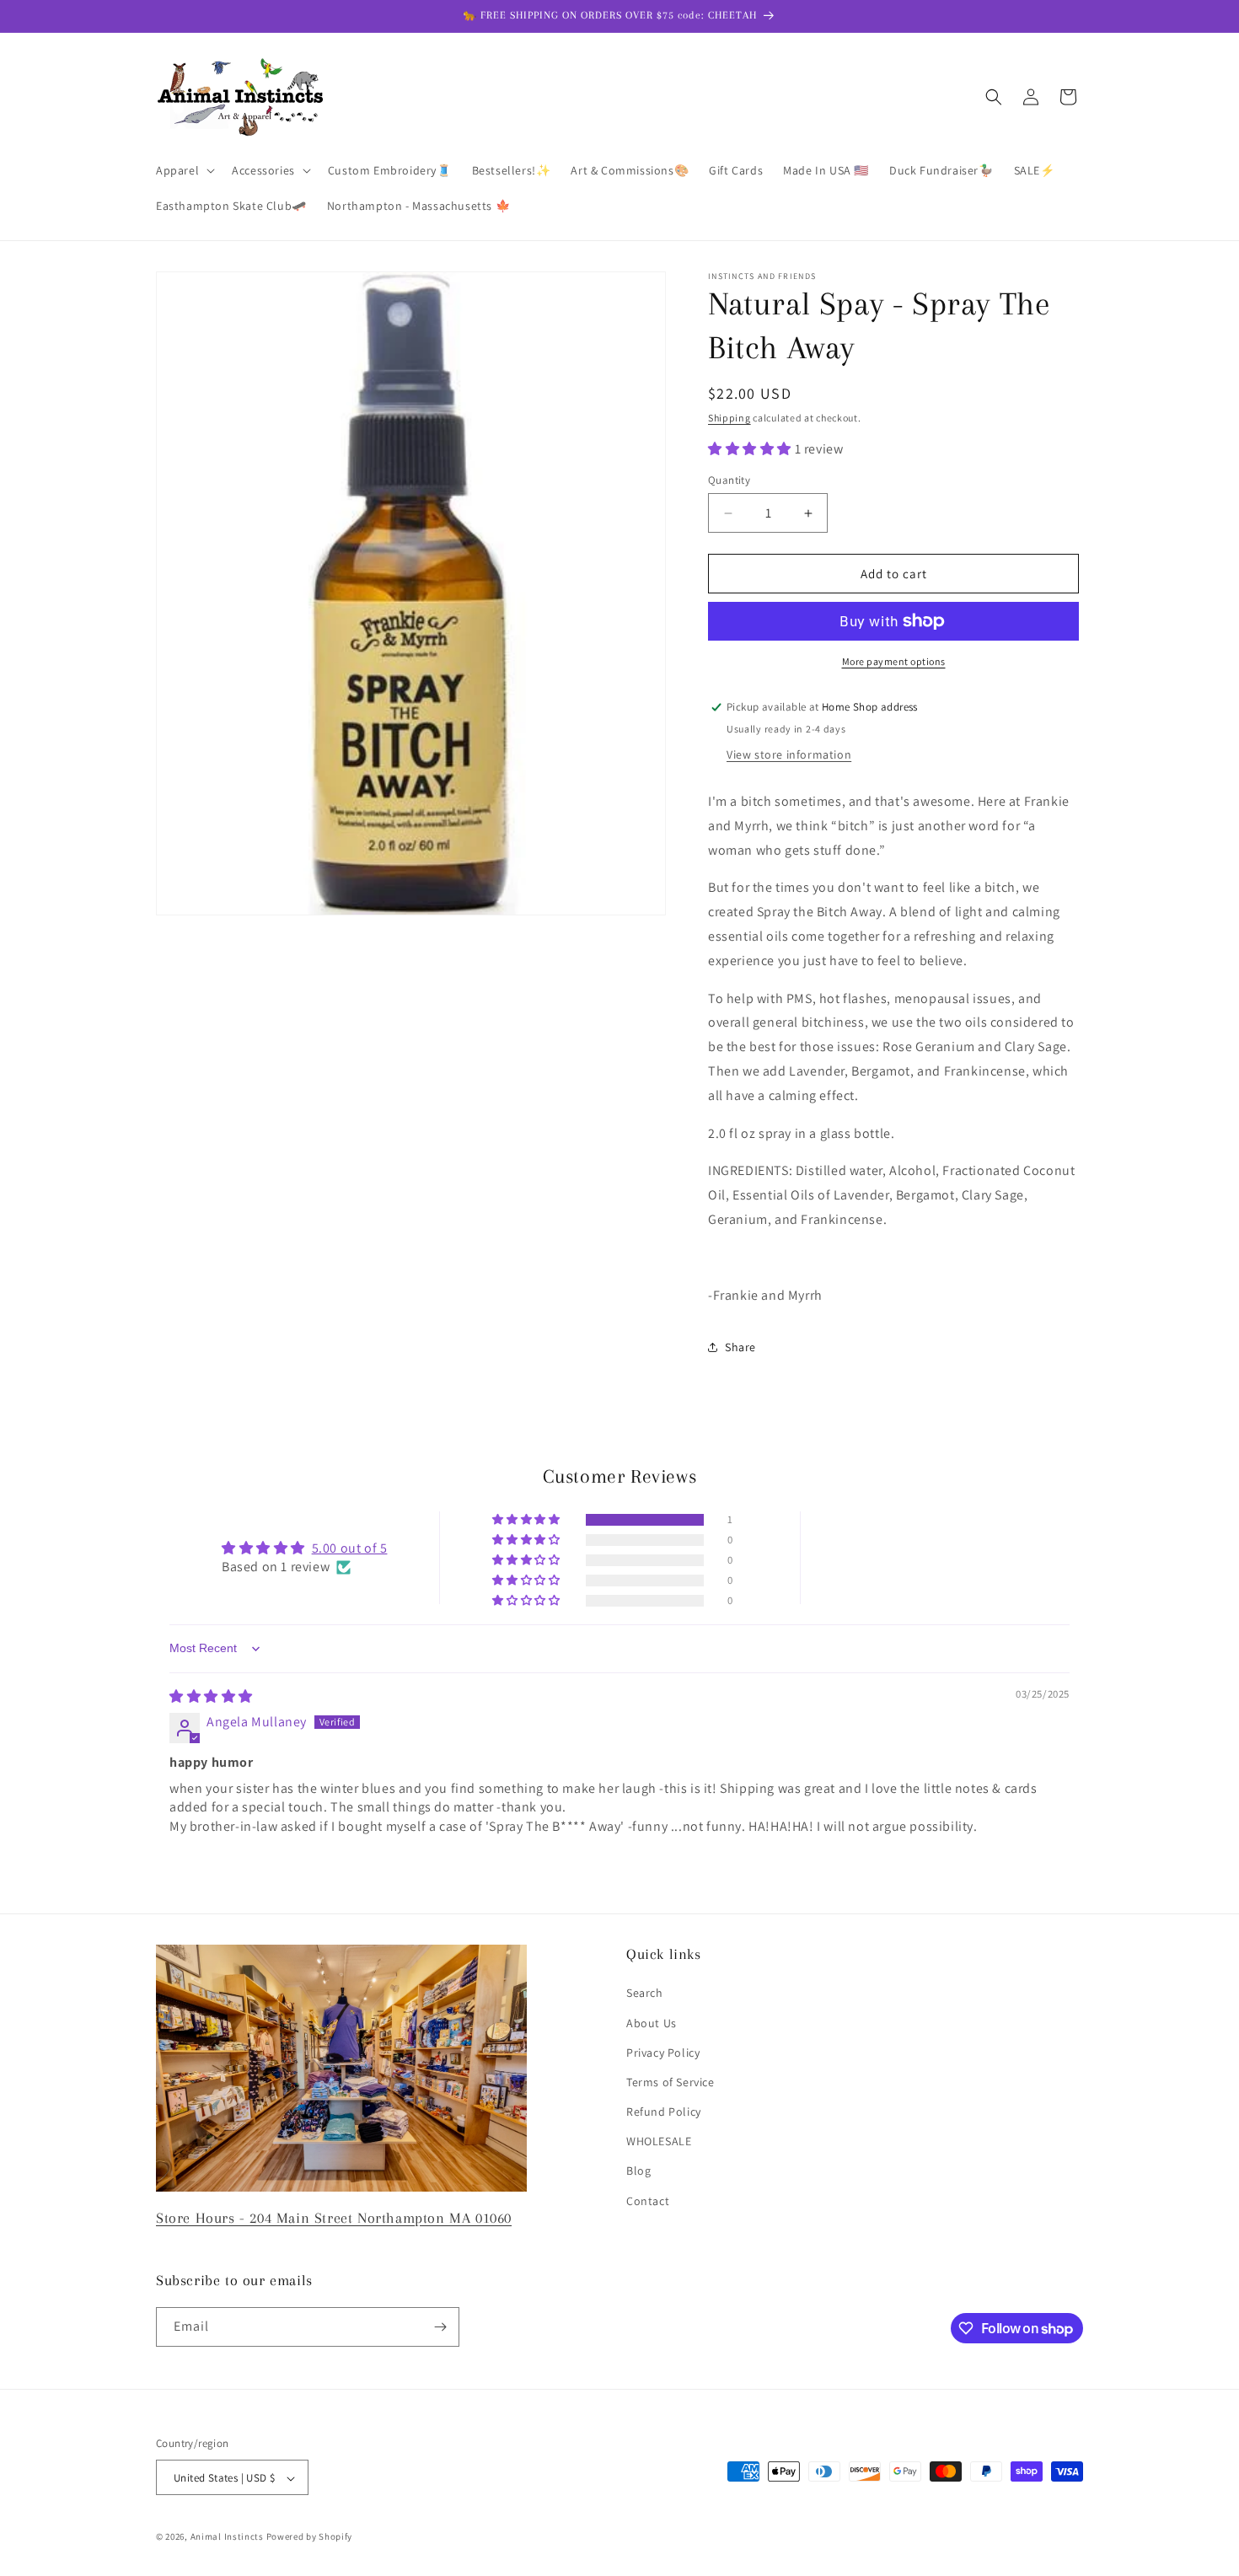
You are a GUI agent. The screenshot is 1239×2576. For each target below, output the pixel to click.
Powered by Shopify (310, 2537)
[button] (184, 170)
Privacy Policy (663, 2053)
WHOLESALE (659, 2141)
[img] (211, 1696)
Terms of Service (670, 2082)
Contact (648, 2201)
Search (645, 1994)
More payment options (894, 661)
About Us (652, 2023)
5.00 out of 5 (350, 1548)
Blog (638, 2171)
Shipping (729, 418)
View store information (789, 754)
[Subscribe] (440, 2327)
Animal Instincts (227, 2537)
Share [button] (740, 1347)
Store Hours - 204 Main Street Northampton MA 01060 (334, 2218)
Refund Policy (664, 2112)
